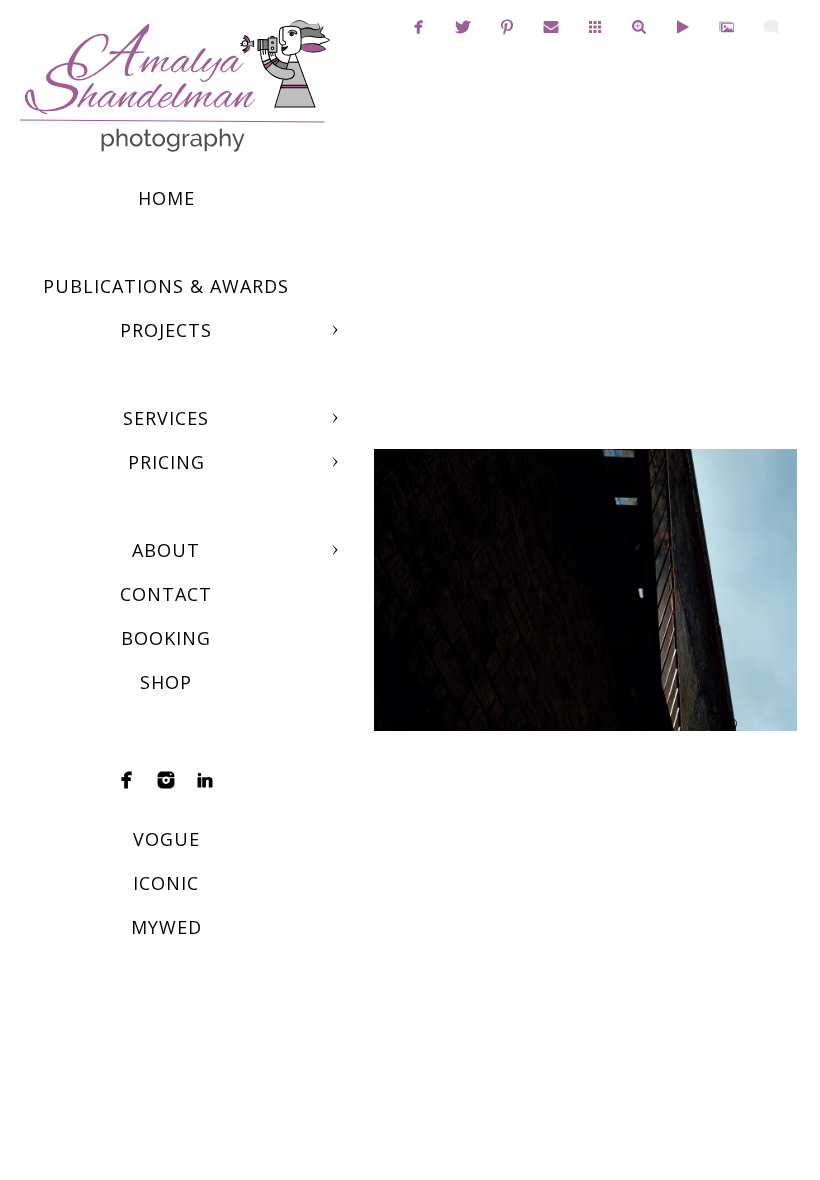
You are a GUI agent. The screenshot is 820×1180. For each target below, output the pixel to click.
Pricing (166, 462)
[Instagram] (166, 780)
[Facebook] (127, 780)
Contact (166, 594)
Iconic (166, 883)
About (166, 550)
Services (166, 418)
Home (166, 198)
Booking (166, 638)
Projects (166, 330)
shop (166, 682)
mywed (166, 927)
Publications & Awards (166, 286)
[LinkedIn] (205, 780)
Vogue (166, 839)
